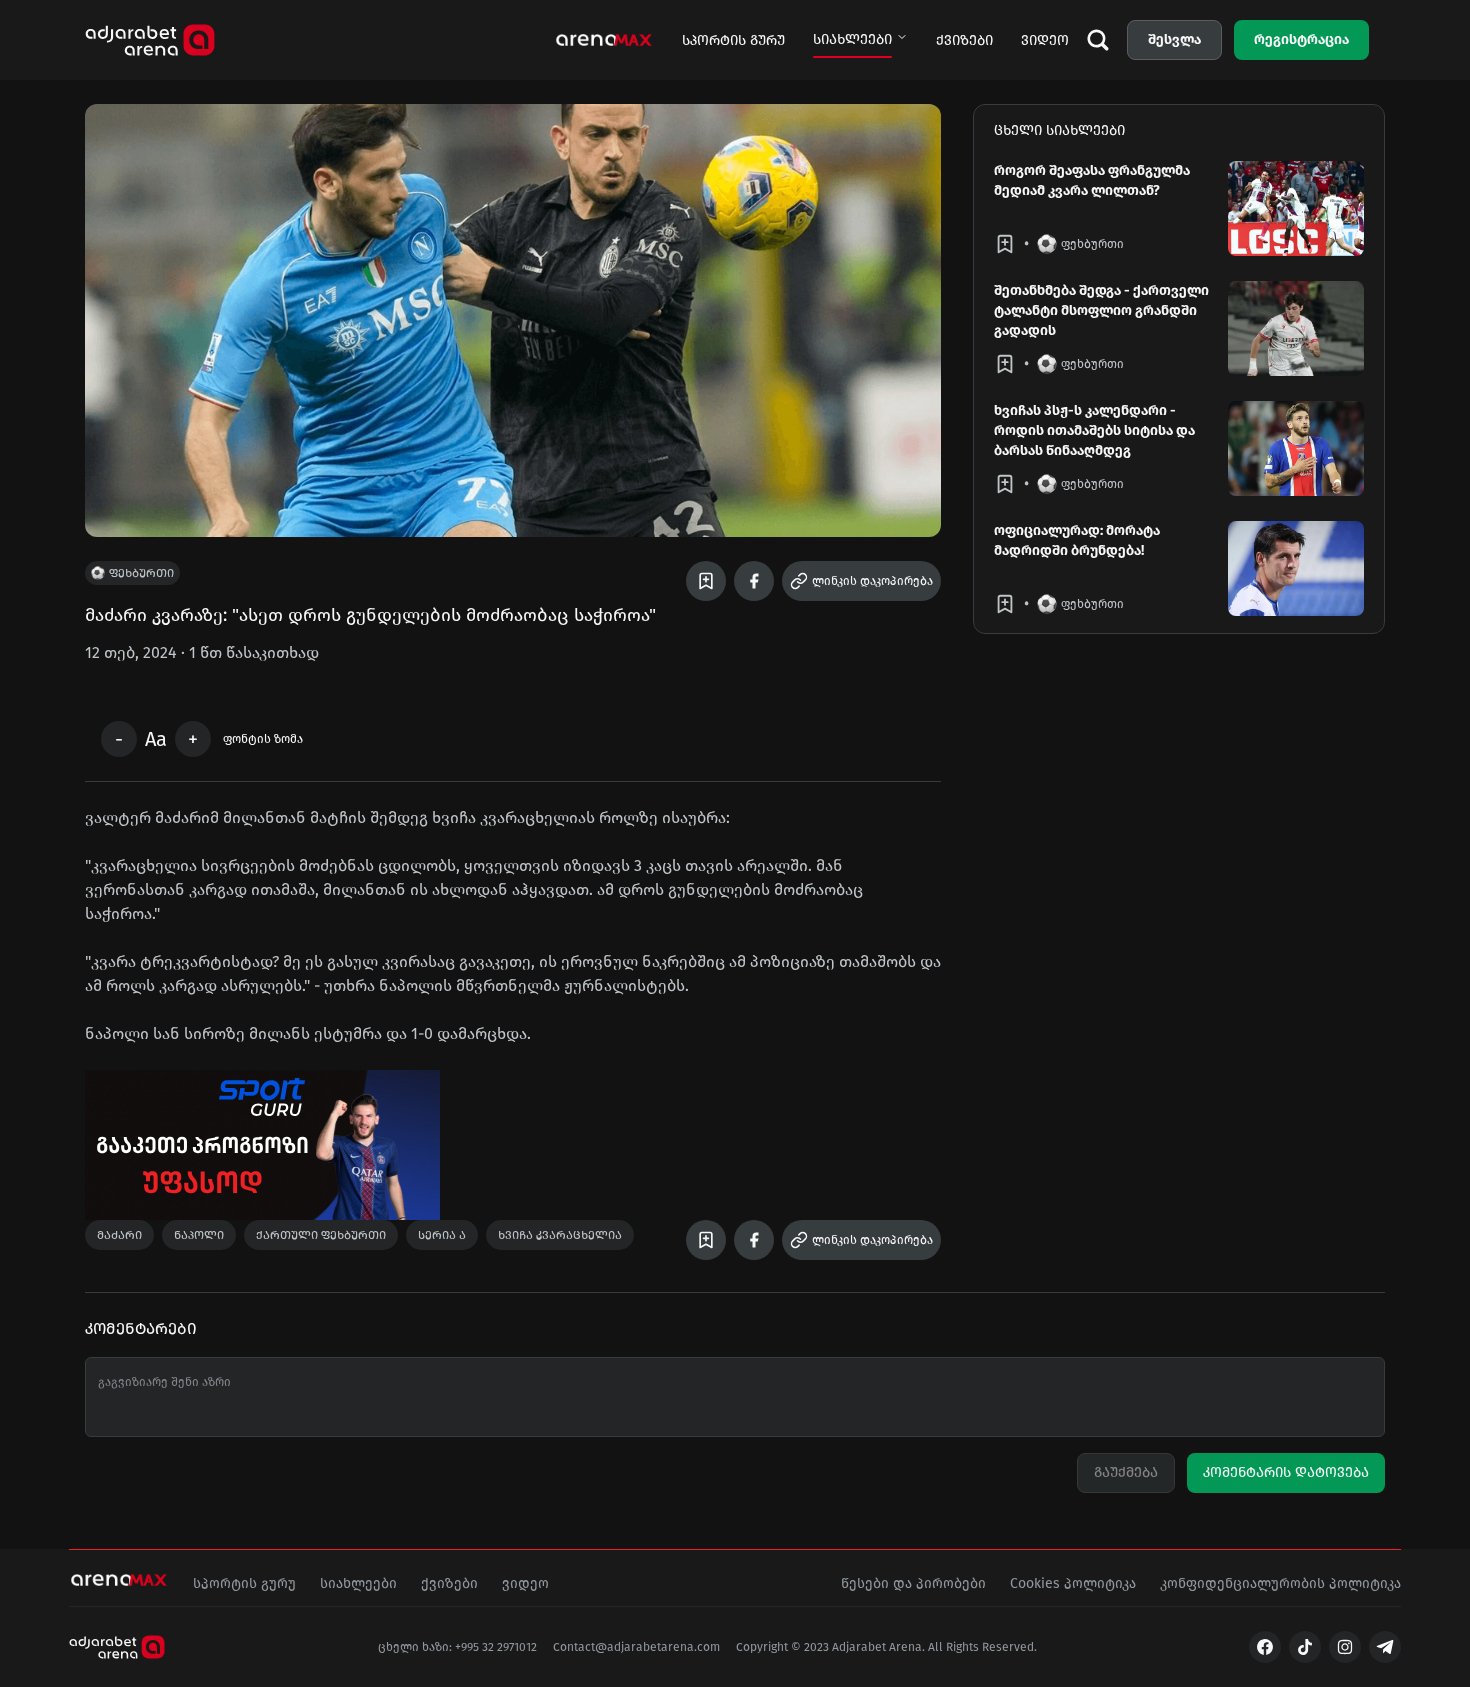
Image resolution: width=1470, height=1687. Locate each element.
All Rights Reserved (981, 1647)
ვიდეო (1045, 40)
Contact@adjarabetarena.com (636, 1647)
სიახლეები (852, 39)
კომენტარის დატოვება (1286, 1472)
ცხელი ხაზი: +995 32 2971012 (457, 1647)
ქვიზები (964, 40)
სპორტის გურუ (733, 40)
